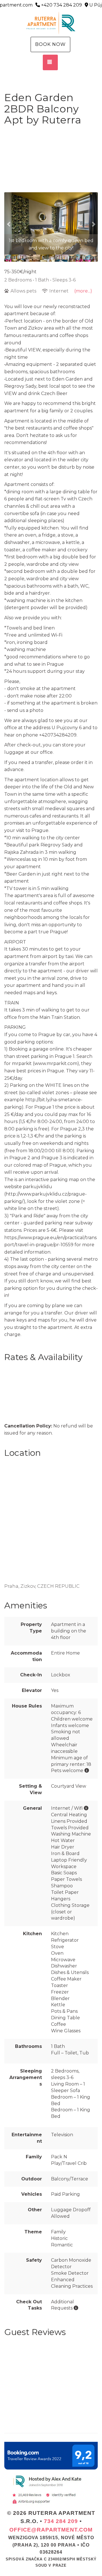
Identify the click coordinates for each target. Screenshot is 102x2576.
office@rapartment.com (51, 2530)
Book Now (50, 44)
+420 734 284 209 (61, 5)
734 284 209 (61, 2521)
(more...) (83, 291)
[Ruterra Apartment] (51, 23)
